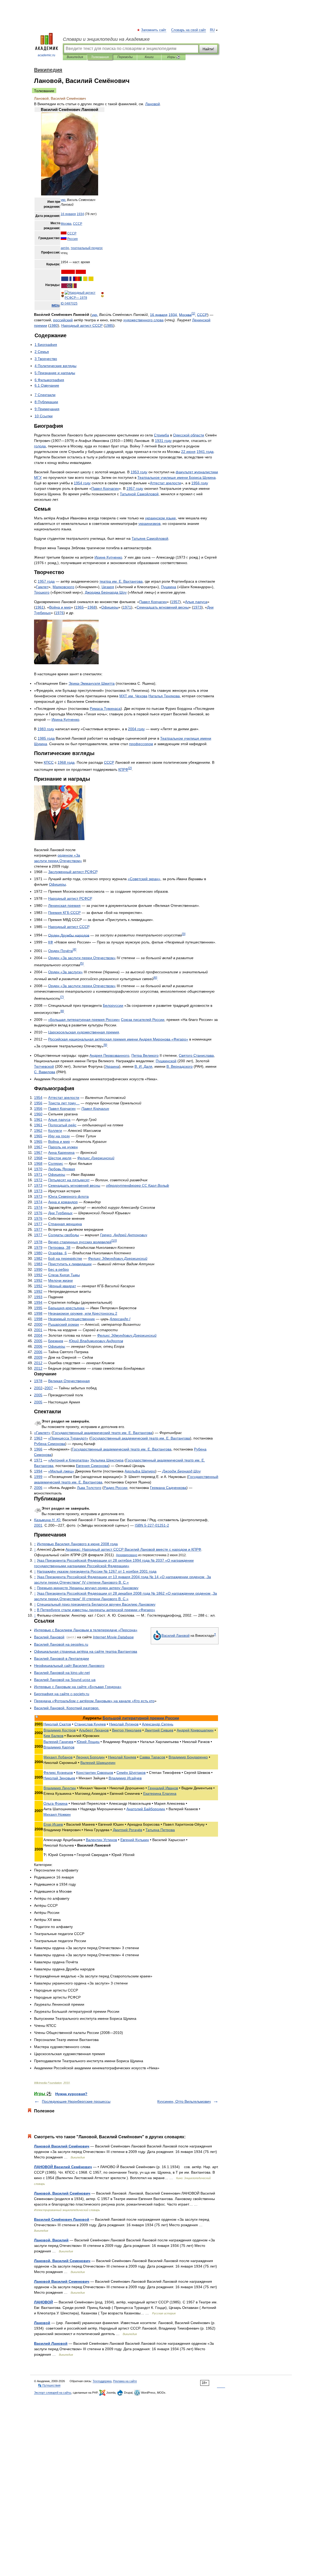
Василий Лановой (51, 2343)
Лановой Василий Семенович (62, 2281)
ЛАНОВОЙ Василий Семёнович (63, 2167)
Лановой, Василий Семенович (62, 2261)
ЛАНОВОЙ (43, 2302)
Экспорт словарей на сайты (53, 2393)
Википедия (75, 57)
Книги (149, 57)
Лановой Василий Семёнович (62, 2146)
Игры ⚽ (174, 57)
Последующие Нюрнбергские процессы (76, 2101)
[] (193, 313)
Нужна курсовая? (71, 2094)
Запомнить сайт (154, 30)
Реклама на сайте (125, 2381)
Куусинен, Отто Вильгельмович (184, 2101)
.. (62, 1673)
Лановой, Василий (51, 2240)
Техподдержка (102, 2381)
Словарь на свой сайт (189, 30)
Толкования (100, 57)
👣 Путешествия (49, 2385)
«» (144, 879)
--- (152, 1525)
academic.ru (46, 55)
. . (121, 581)
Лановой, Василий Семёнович (62, 2193)
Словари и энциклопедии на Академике (106, 39)
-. (62, 1694)
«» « (84, 1701)
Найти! (208, 49)
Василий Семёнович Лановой (62, 2219)
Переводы (125, 57)
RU (212, 30)
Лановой (42, 2323)
